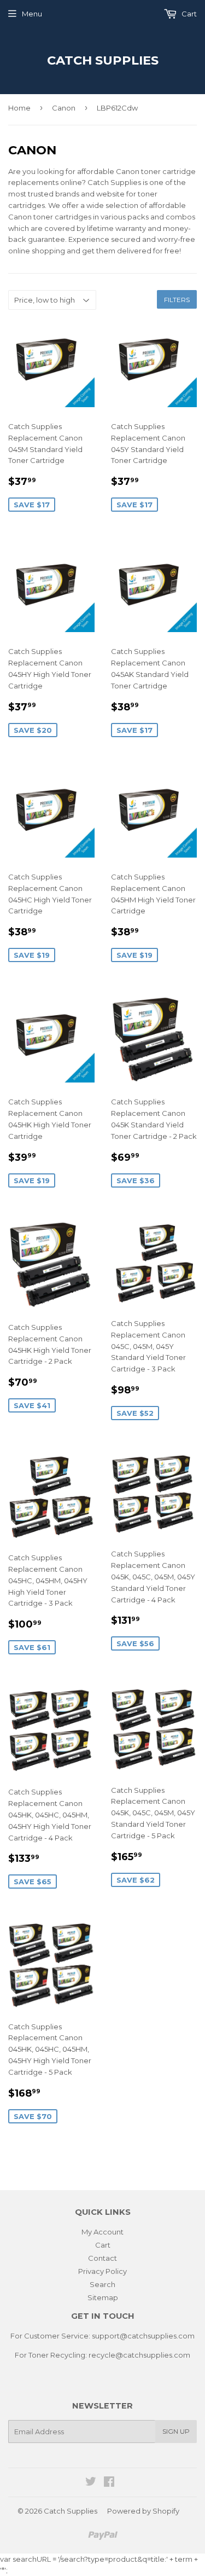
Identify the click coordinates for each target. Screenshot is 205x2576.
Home (19, 108)
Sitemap (103, 2297)
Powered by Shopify (143, 2511)
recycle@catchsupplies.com (139, 2355)
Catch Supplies (103, 60)
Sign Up (176, 2431)
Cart (188, 14)
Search (102, 2284)
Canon (64, 108)
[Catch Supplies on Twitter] (91, 2483)
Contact (102, 2258)
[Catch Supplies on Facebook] (109, 2483)
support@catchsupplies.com (143, 2336)
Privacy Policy (102, 2271)
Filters (177, 300)
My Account (102, 2232)
